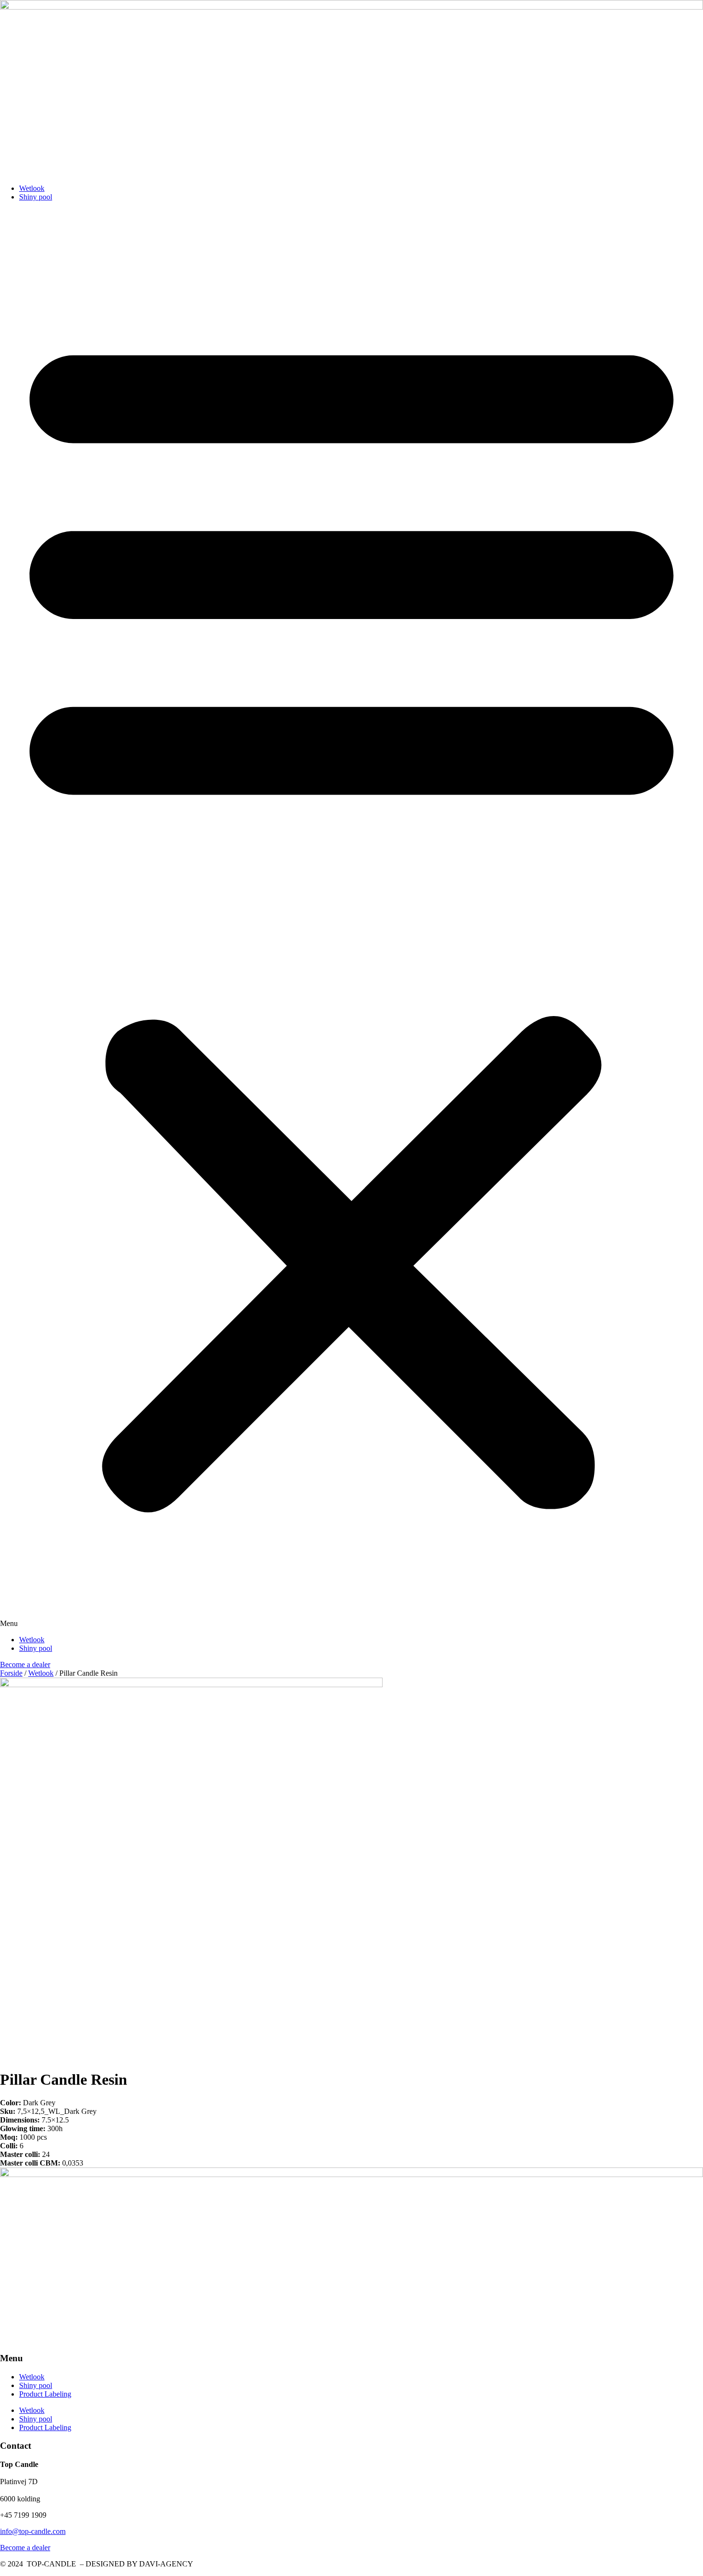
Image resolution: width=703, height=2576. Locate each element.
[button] (351, 918)
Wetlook (32, 188)
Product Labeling (45, 2394)
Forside (11, 1673)
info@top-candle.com (33, 2531)
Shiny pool (36, 197)
